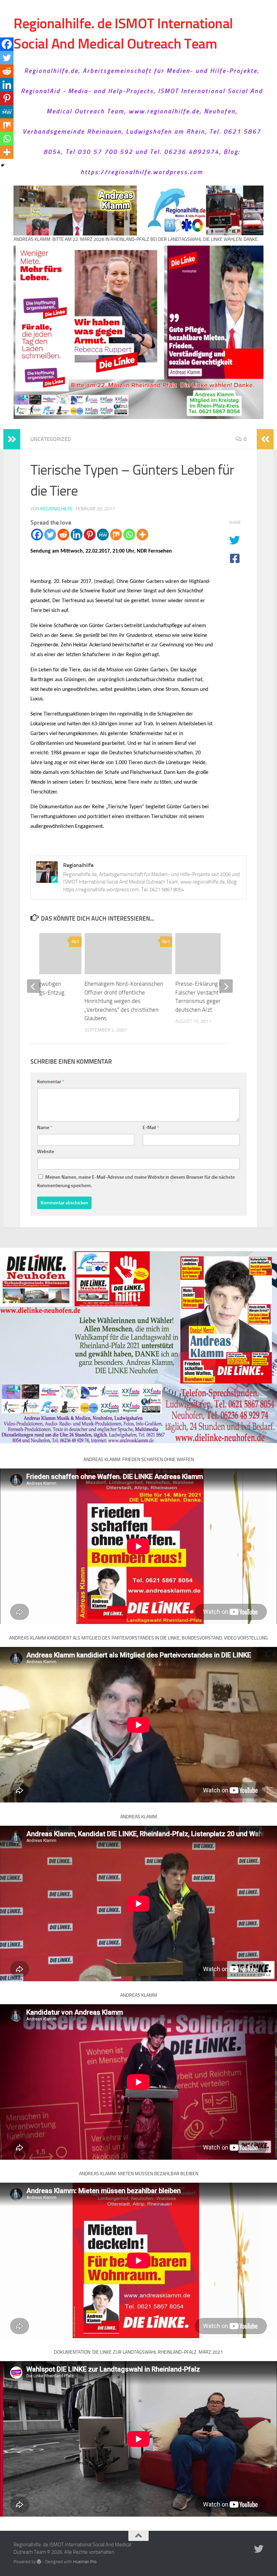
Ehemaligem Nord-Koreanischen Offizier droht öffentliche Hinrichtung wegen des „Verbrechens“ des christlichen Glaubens (124, 1001)
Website (46, 1152)
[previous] (34, 986)
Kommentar (51, 1082)
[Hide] (3, 165)
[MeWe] (103, 535)
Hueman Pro (85, 2562)
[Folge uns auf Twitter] (259, 2549)
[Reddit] (63, 535)
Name (45, 1128)
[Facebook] (37, 535)
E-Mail (151, 1128)
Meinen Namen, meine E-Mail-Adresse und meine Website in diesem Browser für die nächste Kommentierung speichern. (136, 1181)
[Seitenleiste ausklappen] (12, 439)
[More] (142, 535)
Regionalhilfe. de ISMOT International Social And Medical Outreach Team (123, 34)
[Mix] (116, 535)
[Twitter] (50, 535)
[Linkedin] (77, 535)
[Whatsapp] (129, 535)
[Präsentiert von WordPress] (39, 2562)
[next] (226, 986)
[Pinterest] (90, 535)
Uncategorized (51, 439)
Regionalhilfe (56, 509)
